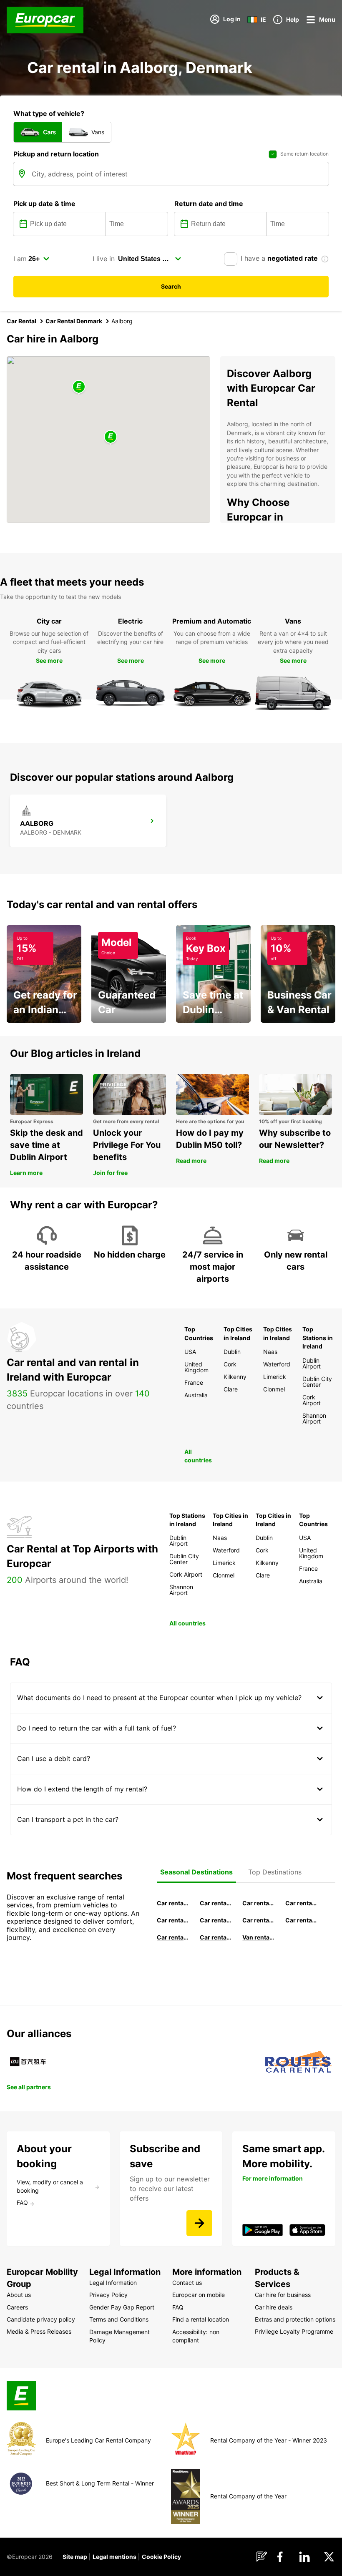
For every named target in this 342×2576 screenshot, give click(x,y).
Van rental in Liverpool (258, 1937)
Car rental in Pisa (173, 1903)
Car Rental (21, 321)
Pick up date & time (44, 204)
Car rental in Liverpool (301, 1920)
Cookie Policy (161, 2557)
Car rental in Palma (301, 1903)
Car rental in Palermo (216, 1920)
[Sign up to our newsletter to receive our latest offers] (199, 2223)
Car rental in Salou (258, 1903)
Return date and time (209, 204)
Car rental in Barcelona (216, 1903)
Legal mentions (114, 2557)
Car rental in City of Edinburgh (173, 1937)
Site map (75, 2557)
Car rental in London (258, 1920)
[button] (111, 437)
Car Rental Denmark (74, 321)
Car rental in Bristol (216, 1937)
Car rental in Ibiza (173, 1920)
